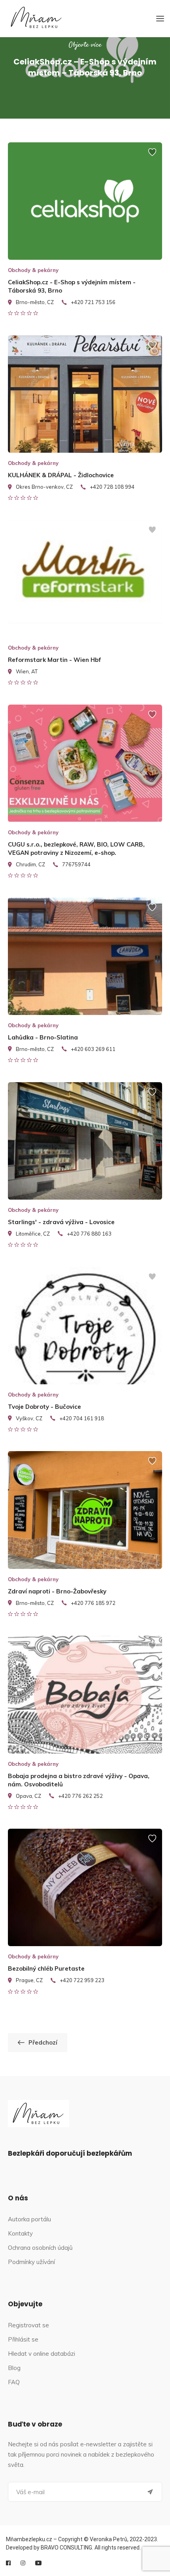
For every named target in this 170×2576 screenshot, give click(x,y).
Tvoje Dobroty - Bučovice (44, 1407)
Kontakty (20, 2233)
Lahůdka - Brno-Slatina (43, 1037)
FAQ (14, 2382)
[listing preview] (85, 201)
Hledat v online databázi (42, 2354)
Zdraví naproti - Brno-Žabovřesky (57, 1591)
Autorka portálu (29, 2219)
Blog (14, 2368)
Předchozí (43, 2042)
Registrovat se (28, 2325)
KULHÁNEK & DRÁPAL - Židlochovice (61, 475)
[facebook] (8, 2563)
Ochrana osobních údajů (40, 2248)
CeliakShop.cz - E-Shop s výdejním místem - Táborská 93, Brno (72, 286)
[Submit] (150, 2492)
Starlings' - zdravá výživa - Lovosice (61, 1222)
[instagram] (23, 2563)
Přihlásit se (23, 2339)
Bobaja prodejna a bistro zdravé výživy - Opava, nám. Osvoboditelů (79, 1780)
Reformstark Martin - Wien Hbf (55, 660)
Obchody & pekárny (33, 270)
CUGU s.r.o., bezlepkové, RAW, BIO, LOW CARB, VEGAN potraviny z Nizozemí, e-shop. (76, 849)
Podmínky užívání (31, 2262)
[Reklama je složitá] (152, 156)
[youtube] (38, 2563)
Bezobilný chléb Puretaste (46, 1968)
